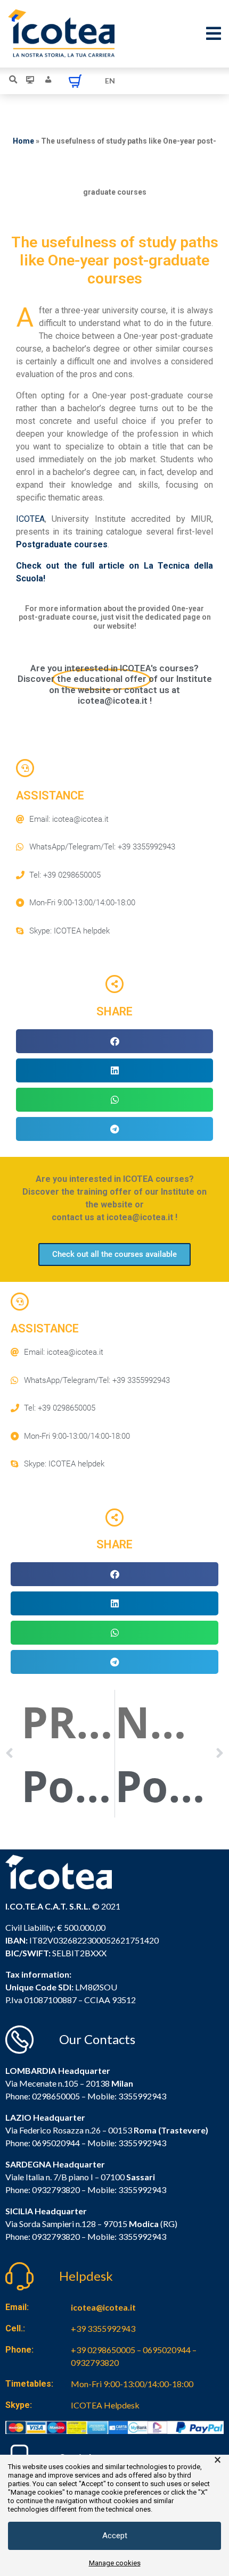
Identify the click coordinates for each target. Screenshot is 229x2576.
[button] (114, 1041)
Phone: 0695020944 (43, 2143)
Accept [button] (115, 2536)
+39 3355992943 (103, 2328)
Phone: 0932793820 (43, 2190)
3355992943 (142, 2096)
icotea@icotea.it (103, 2307)
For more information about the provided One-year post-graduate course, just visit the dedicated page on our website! (115, 618)
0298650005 (56, 2096)
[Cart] (75, 81)
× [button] (218, 2460)
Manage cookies (115, 2563)
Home (23, 141)
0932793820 (56, 2236)
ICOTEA (30, 519)
